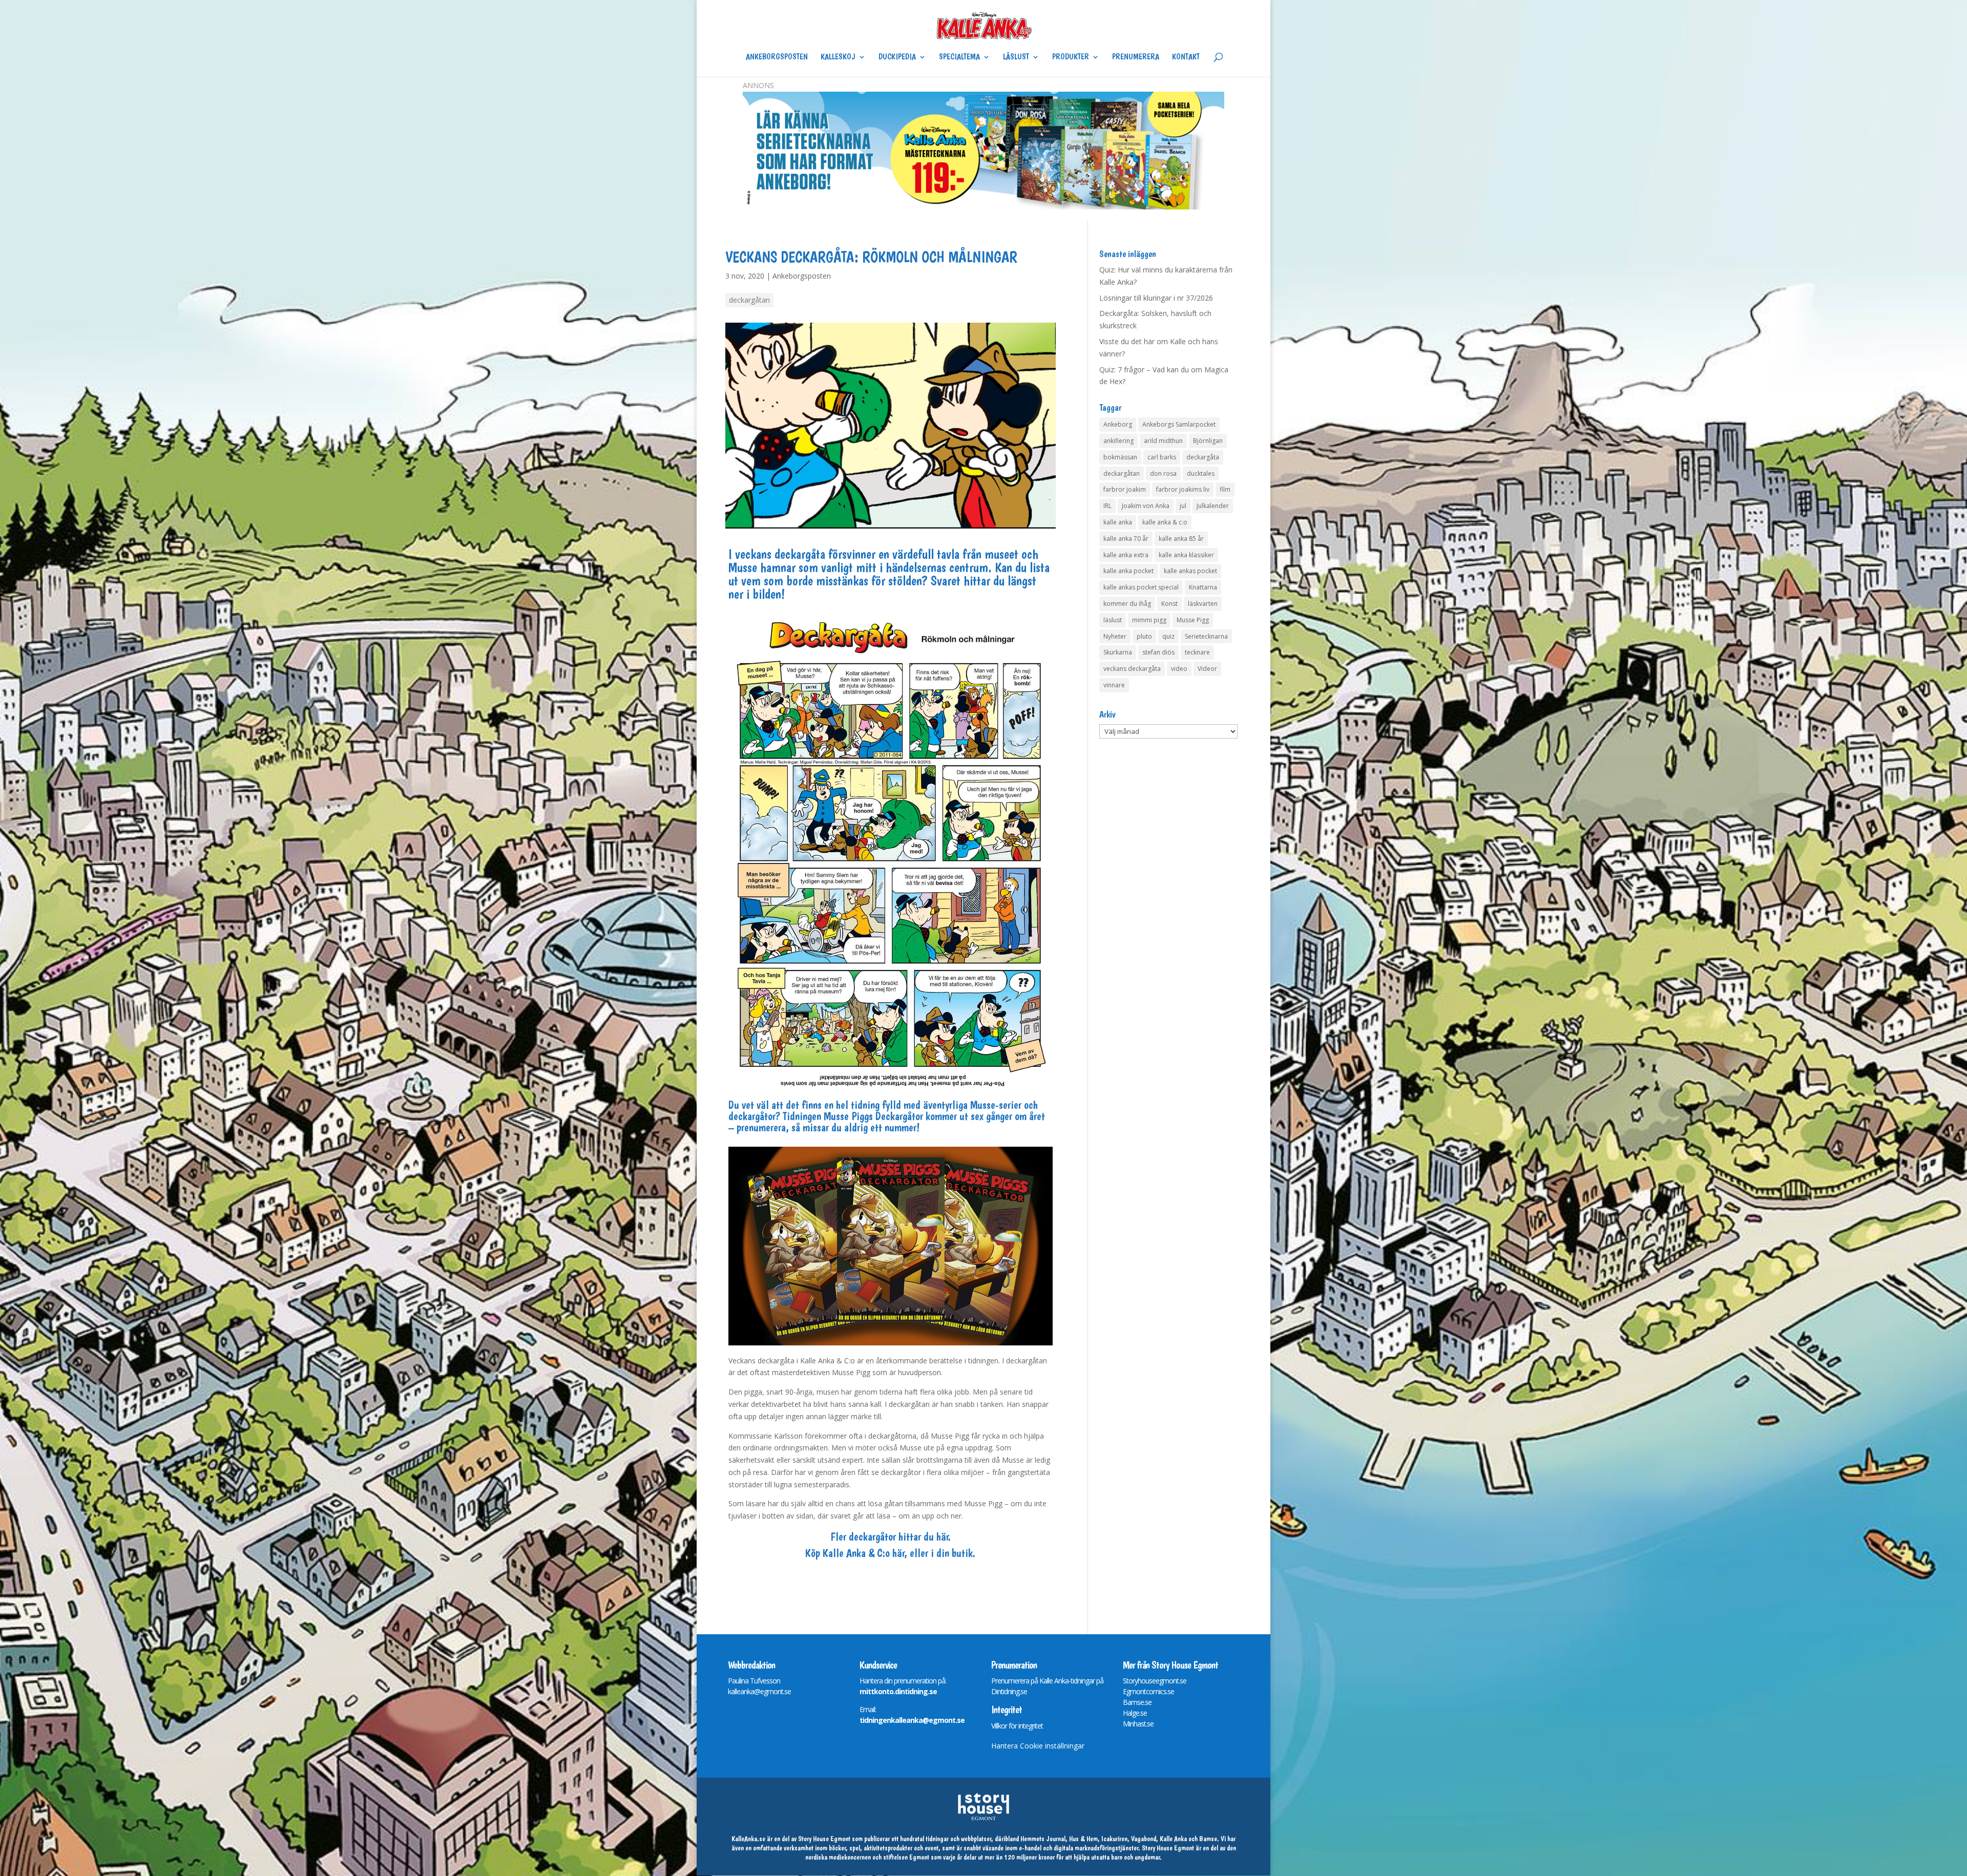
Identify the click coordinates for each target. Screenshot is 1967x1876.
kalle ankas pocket (1190, 571)
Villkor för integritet (1017, 1726)
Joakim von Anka (1146, 506)
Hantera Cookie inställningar (1038, 1746)
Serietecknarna (1206, 636)
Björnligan (1208, 441)
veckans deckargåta (1132, 669)
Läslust (1016, 57)
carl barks (1162, 457)
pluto (1144, 636)
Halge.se (1135, 1713)
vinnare (1114, 685)
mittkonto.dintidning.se (898, 1691)
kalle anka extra (1126, 555)
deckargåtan (749, 300)
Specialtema (959, 57)
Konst (1169, 604)
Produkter (1071, 57)
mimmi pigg (1149, 620)
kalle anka (1118, 522)
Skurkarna (1118, 652)
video (1179, 669)
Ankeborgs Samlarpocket (1179, 424)
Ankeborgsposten (777, 57)
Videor (1207, 669)
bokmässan (1120, 457)
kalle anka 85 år (1181, 539)
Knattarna (1203, 587)
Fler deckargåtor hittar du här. (891, 1536)
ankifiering (1118, 441)
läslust (1113, 620)
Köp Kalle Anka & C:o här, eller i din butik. (890, 1553)
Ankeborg (1118, 424)
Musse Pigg (1193, 620)
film (1225, 489)
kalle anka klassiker (1186, 555)
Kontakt (1186, 57)
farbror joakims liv (1183, 489)
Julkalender (1213, 506)
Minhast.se (1138, 1724)
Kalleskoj (838, 57)
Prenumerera (1136, 57)
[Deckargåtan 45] (891, 1090)
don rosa (1163, 473)
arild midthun (1163, 441)
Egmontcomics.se (1148, 1691)
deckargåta (1203, 457)
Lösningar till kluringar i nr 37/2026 (1156, 298)
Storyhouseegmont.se (1155, 1681)
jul (1183, 506)
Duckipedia (897, 57)
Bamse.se (1137, 1702)
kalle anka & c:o (1165, 522)
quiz (1168, 636)
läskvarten (1203, 604)
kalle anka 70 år (1126, 539)
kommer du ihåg (1127, 604)
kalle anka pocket (1128, 571)
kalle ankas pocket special (1141, 587)
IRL (1107, 506)
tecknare (1197, 652)
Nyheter (1115, 636)
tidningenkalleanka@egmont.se (912, 1720)
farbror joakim (1125, 489)
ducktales (1201, 473)
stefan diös (1158, 652)
